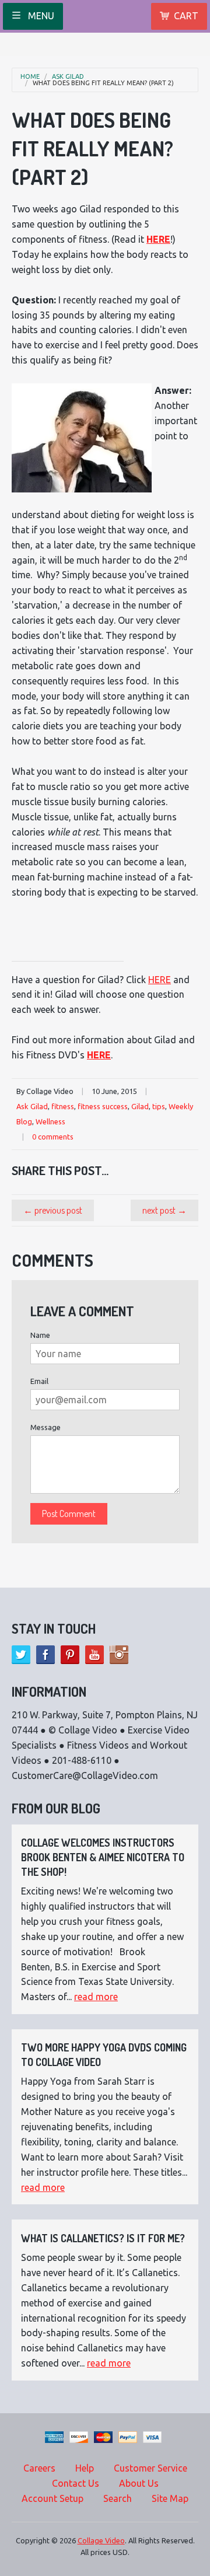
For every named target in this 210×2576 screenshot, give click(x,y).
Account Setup (52, 2498)
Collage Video (101, 2540)
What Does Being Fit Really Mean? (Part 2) (103, 83)
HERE (158, 239)
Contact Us (76, 2483)
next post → (164, 1210)
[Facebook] (45, 1655)
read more (96, 1997)
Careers (39, 2468)
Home (30, 77)
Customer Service (150, 2468)
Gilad (140, 1106)
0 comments (53, 1137)
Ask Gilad (68, 77)
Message (45, 1427)
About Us (139, 2483)
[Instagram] (119, 1655)
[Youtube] (94, 1655)
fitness (63, 1106)
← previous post (53, 1210)
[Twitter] (21, 1655)
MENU (40, 16)
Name (40, 1335)
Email (39, 1381)
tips (159, 1106)
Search (118, 2498)
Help (85, 2468)
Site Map (170, 2498)
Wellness (50, 1121)
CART (186, 16)
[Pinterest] (70, 1655)
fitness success (103, 1106)
